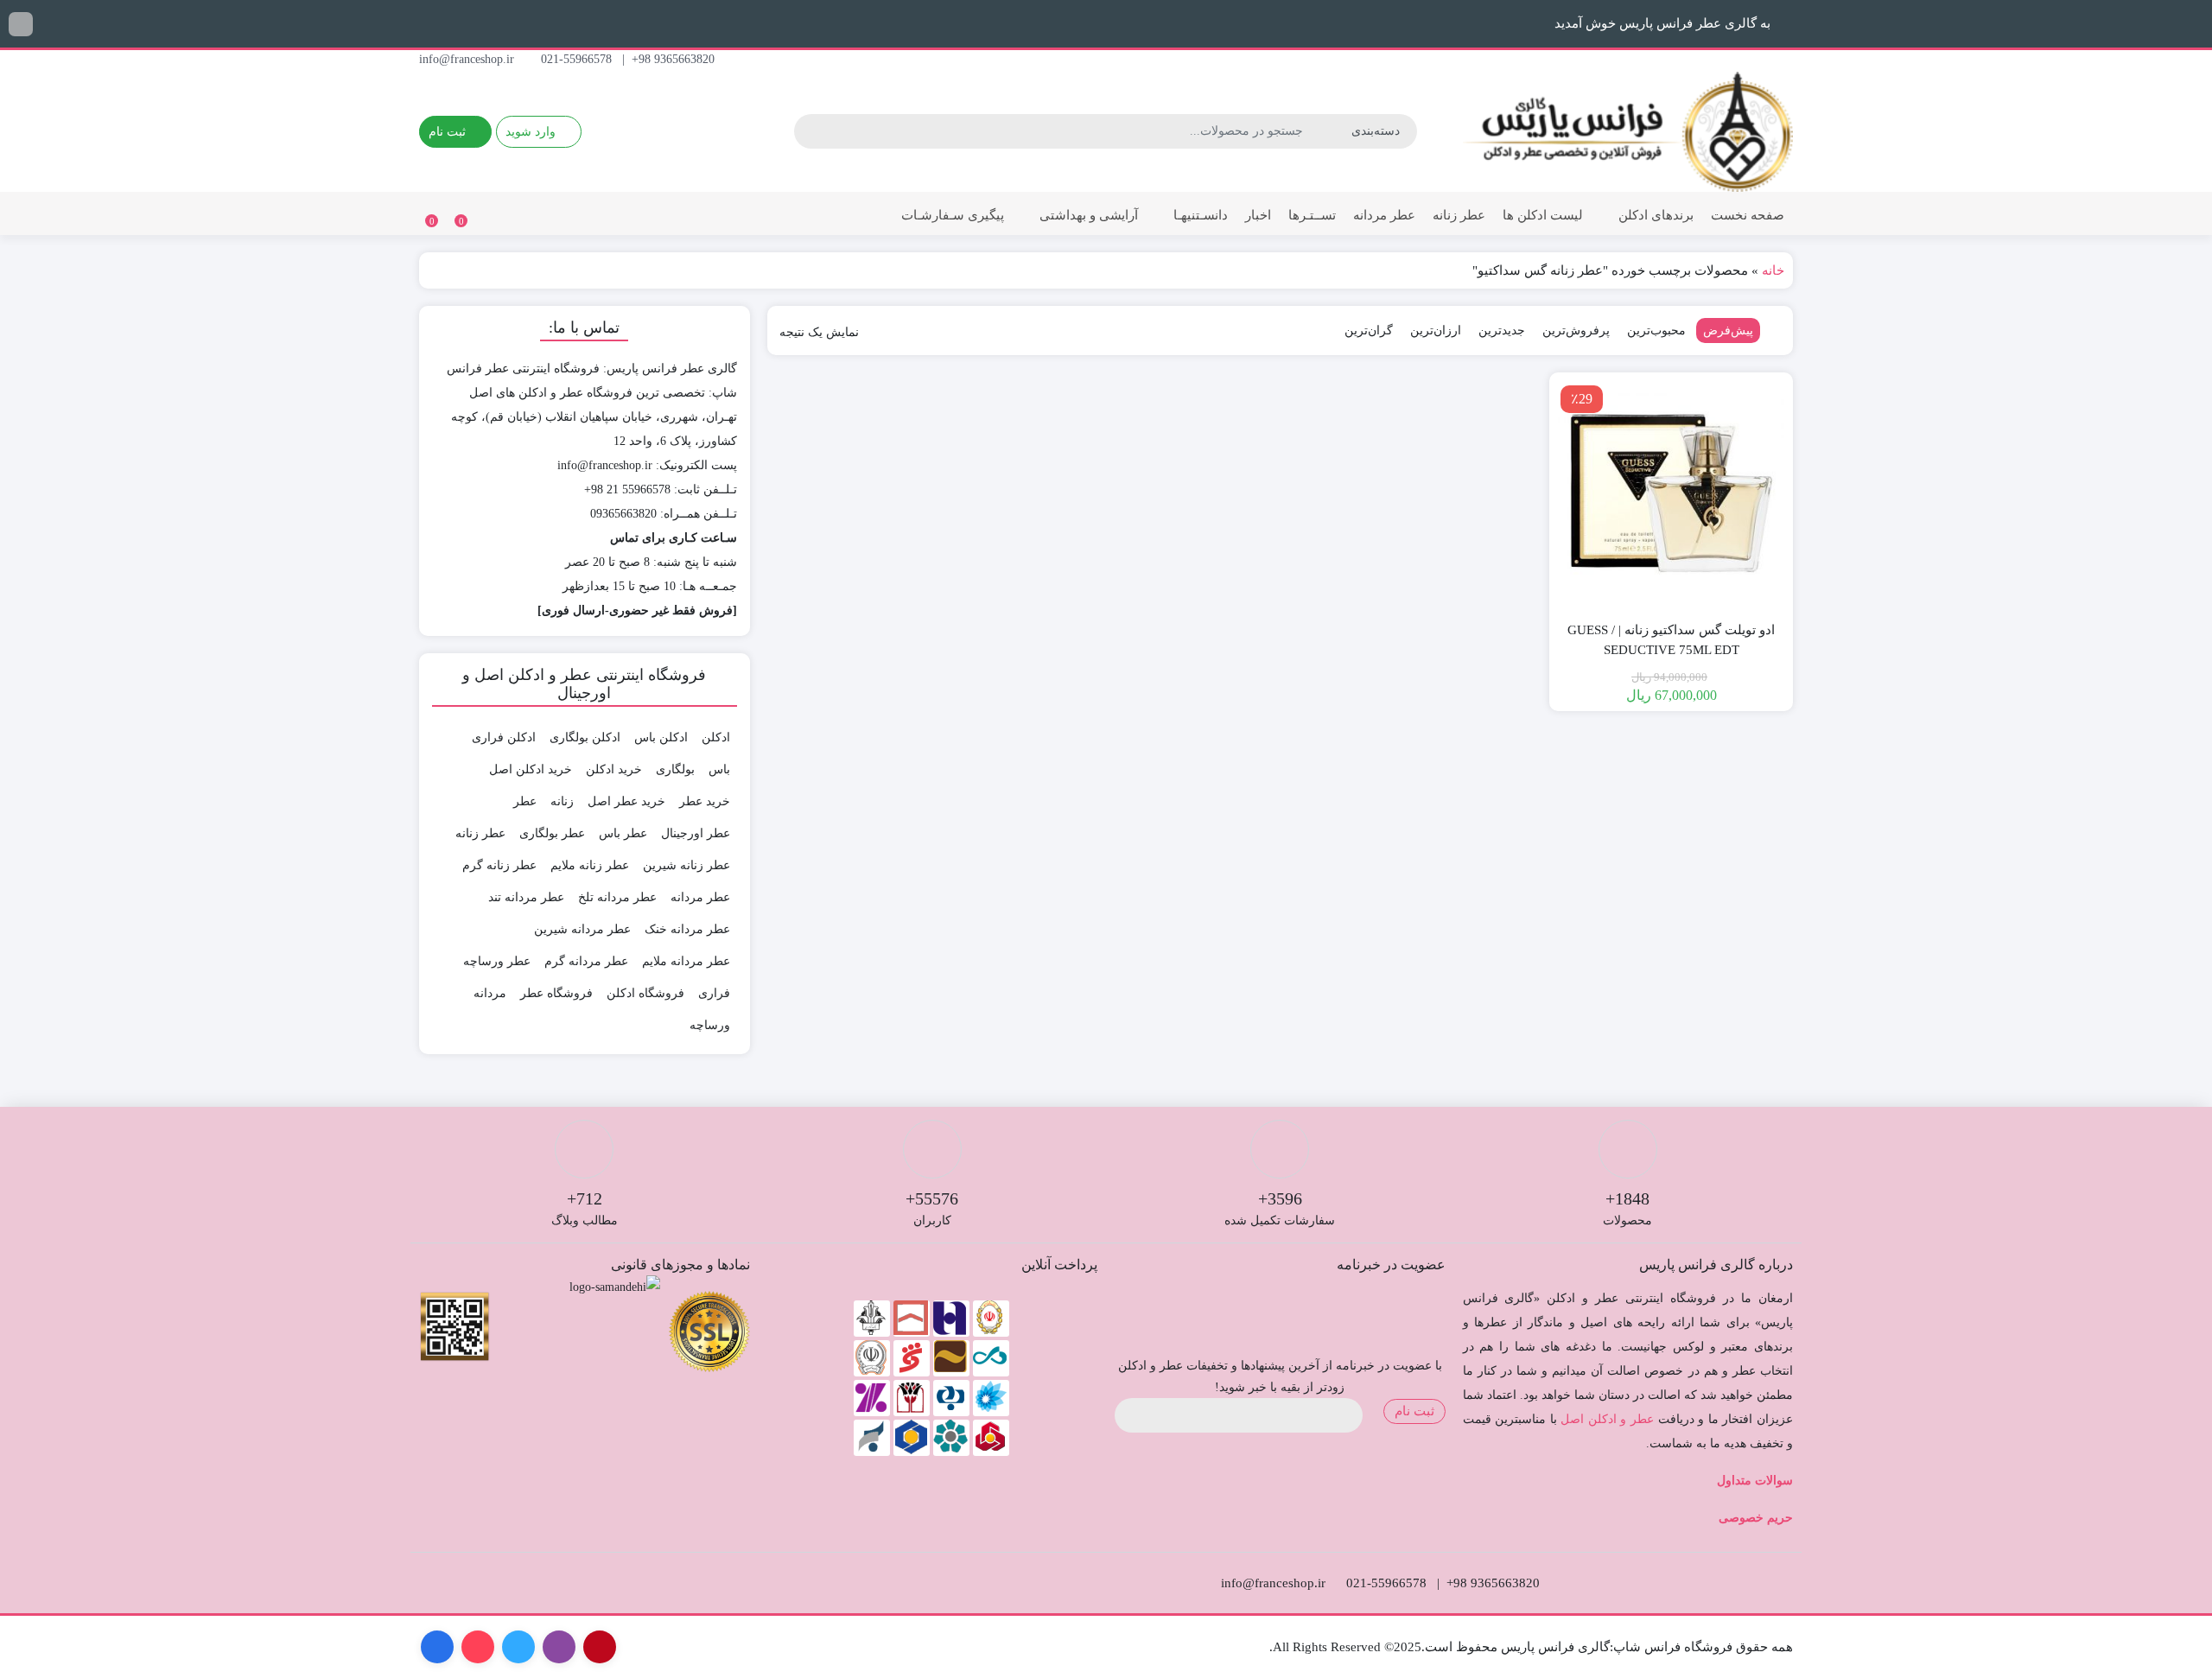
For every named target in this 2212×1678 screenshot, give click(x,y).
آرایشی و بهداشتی (1087, 215)
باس (719, 769)
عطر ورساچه (497, 961)
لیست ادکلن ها (1543, 215)
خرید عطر (705, 801)
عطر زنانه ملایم (590, 865)
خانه (1773, 270)
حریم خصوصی (1756, 1518)
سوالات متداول (1755, 1481)
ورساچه (710, 1025)
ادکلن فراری (504, 737)
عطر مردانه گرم (586, 961)
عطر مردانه (1384, 215)
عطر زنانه (1459, 215)
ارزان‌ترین (1436, 331)
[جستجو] (810, 131)
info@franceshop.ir (468, 59)
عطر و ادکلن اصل (1607, 1419)
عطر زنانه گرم (499, 865)
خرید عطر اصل (626, 801)
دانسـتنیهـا (1199, 215)
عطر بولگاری (552, 833)
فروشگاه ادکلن (645, 993)
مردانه (490, 993)
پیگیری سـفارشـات (953, 215)
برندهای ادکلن (1654, 215)
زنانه (562, 801)
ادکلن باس (661, 737)
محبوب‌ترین (1656, 331)
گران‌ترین (1369, 331)
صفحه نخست (1748, 215)
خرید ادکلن (614, 769)
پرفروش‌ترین (1576, 331)
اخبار (1258, 215)
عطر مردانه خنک (687, 929)
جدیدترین (1502, 331)
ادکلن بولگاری (585, 737)
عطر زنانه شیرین (686, 865)
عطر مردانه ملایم (686, 961)
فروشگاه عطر (556, 993)
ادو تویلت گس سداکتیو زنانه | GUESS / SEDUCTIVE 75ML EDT (1671, 640)
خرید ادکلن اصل (531, 769)
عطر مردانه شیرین (582, 929)
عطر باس (623, 833)
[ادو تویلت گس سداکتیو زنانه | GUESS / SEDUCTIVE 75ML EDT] (1671, 494)
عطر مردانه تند (526, 897)
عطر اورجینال (696, 833)
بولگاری (675, 769)
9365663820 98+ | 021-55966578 (629, 59)
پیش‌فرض (1728, 331)
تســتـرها (1312, 215)
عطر (525, 801)
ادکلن (716, 737)
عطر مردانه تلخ (617, 897)
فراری (714, 993)
